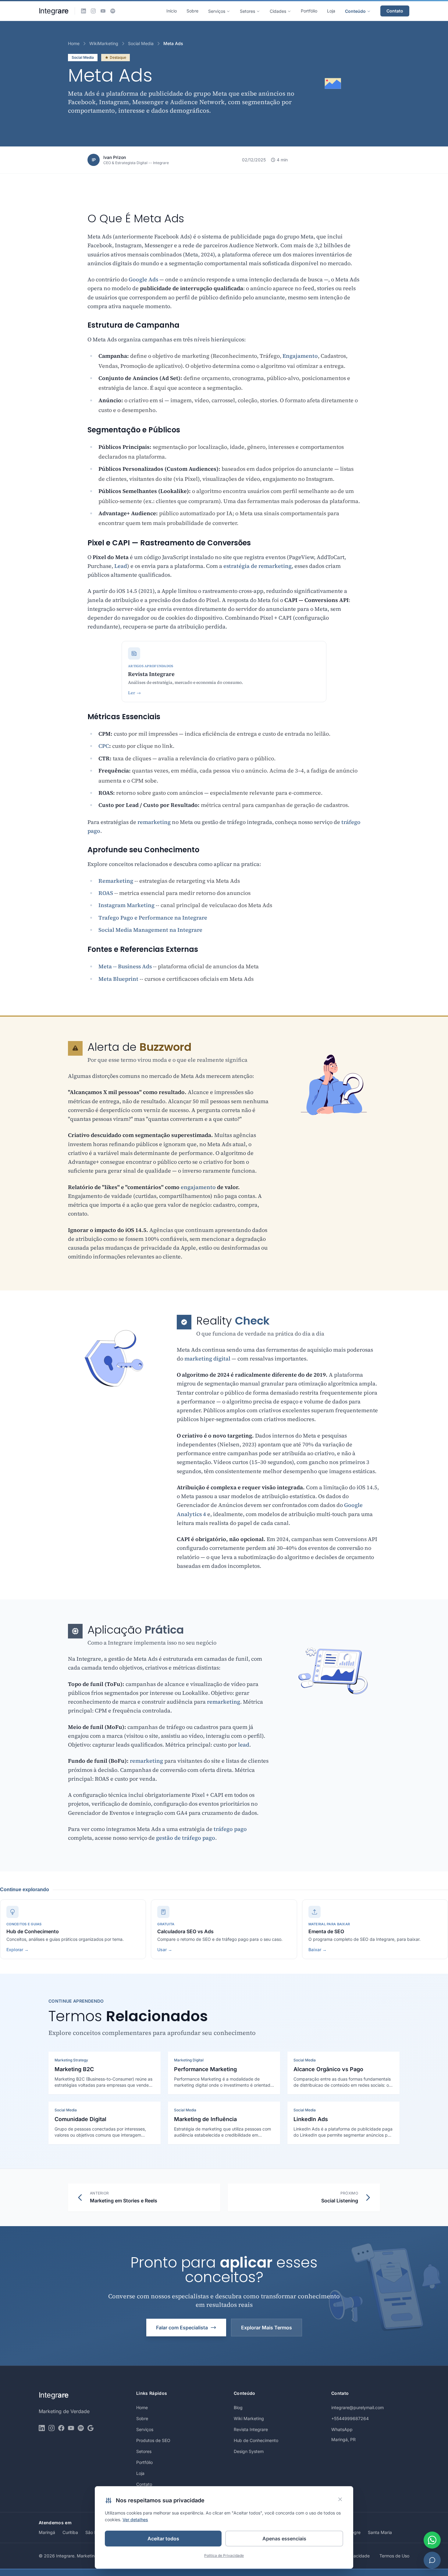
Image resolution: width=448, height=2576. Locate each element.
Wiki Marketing (249, 2418)
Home (74, 43)
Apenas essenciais (284, 2539)
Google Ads (143, 279)
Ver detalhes (135, 2520)
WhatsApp (342, 2429)
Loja (331, 11)
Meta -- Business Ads (125, 966)
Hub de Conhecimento (256, 2440)
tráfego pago (230, 1829)
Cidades (278, 11)
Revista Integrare (251, 2429)
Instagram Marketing (126, 905)
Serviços (217, 11)
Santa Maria (380, 2532)
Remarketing (116, 881)
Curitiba (70, 2532)
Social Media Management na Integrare (150, 930)
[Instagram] (93, 11)
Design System (249, 2451)
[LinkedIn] (84, 11)
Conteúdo (355, 11)
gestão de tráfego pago (186, 1838)
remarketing (154, 822)
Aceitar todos (163, 2539)
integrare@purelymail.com (357, 2407)
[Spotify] (113, 11)
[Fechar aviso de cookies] (340, 2499)
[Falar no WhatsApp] (432, 2540)
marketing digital (207, 1358)
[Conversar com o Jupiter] (432, 2560)
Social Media (141, 43)
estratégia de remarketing (258, 566)
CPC (104, 746)
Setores (247, 11)
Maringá (47, 2532)
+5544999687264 (350, 2418)
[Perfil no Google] (91, 2428)
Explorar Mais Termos (267, 2328)
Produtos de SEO (153, 2440)
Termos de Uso (394, 2556)
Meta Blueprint (118, 979)
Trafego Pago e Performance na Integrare (153, 918)
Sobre (192, 11)
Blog (238, 2407)
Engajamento (300, 356)
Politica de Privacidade (224, 2555)
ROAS (106, 893)
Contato (395, 11)
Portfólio (309, 11)
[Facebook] (61, 2428)
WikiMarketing (104, 43)
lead (244, 1745)
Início (172, 11)
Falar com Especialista (182, 2328)
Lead (121, 566)
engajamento (198, 1187)
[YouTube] (103, 11)
